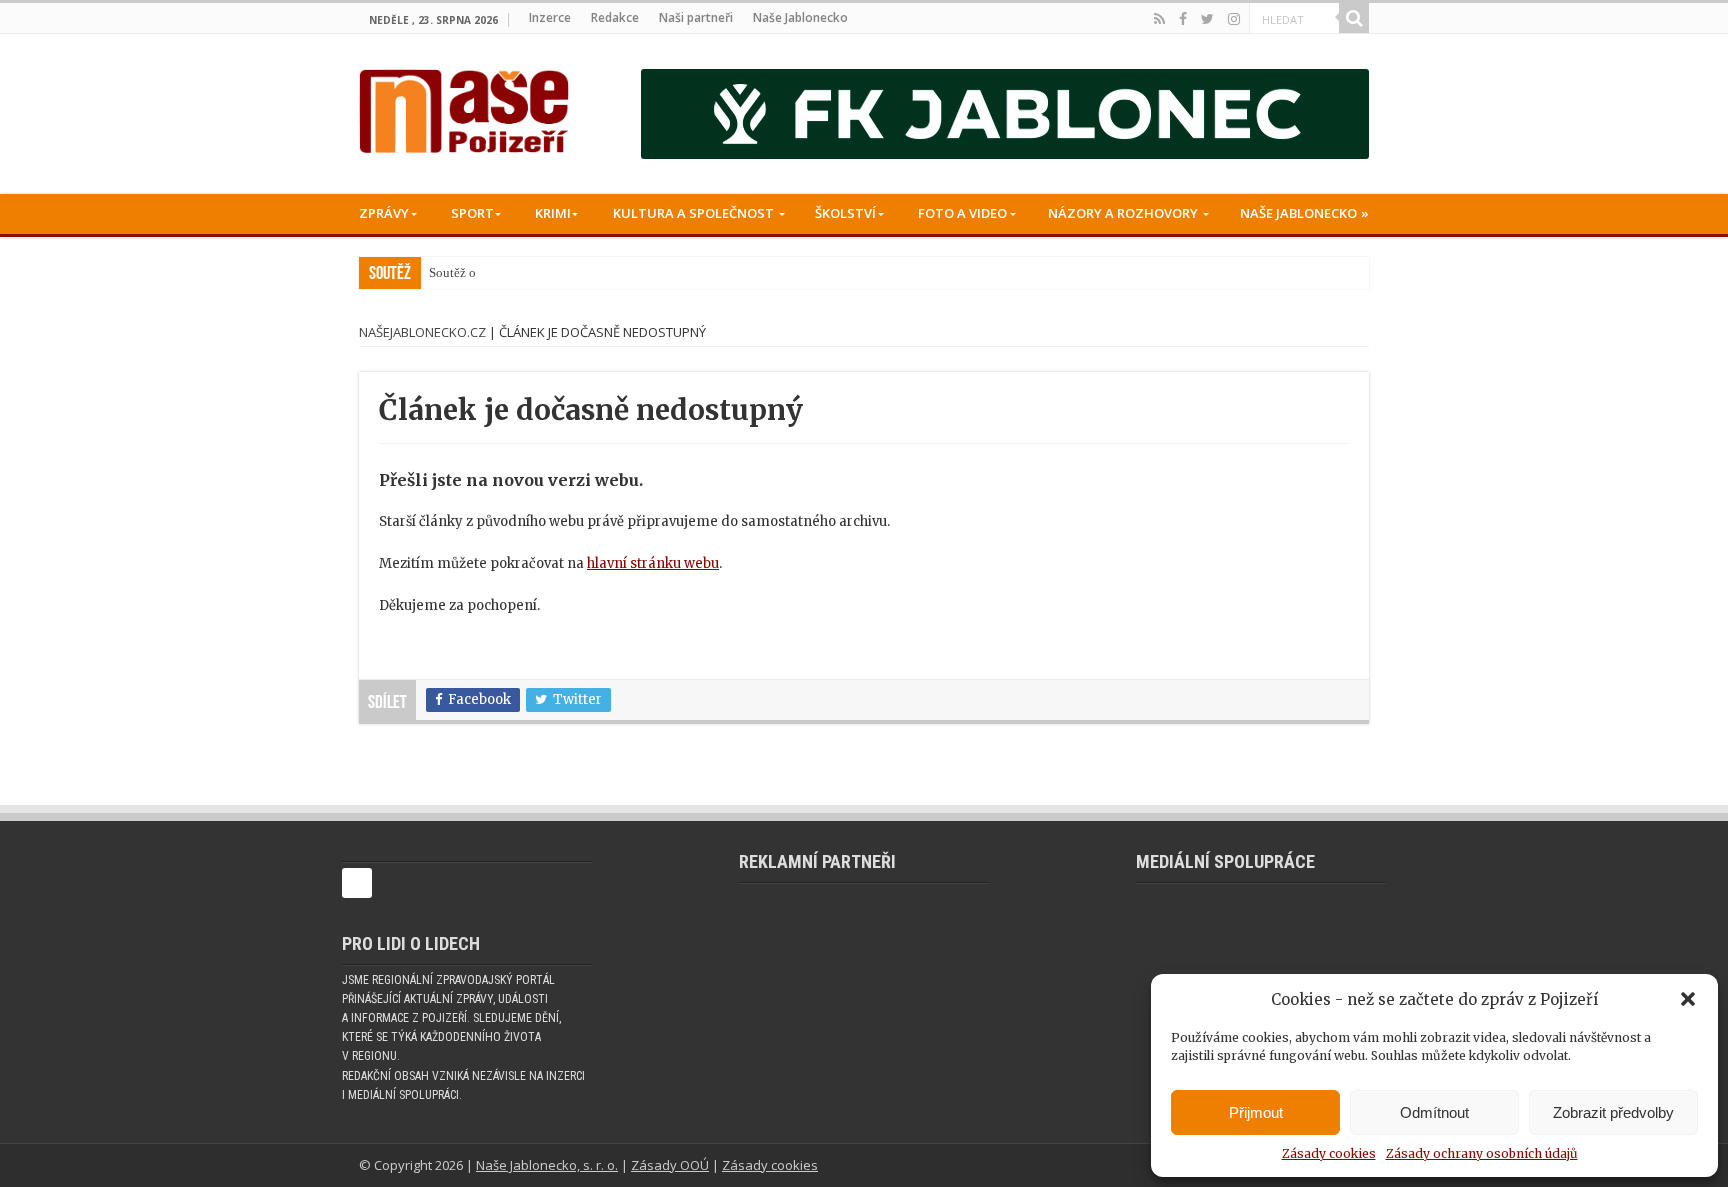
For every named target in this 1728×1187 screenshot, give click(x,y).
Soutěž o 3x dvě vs (480, 272)
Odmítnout (1434, 1112)
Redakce (615, 17)
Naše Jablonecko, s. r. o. (547, 1165)
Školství (845, 213)
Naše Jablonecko (800, 17)
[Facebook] (1183, 19)
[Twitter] (1207, 19)
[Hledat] (1354, 18)
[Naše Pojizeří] (464, 107)
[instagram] (1234, 19)
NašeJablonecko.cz (422, 332)
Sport (472, 213)
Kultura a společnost (693, 213)
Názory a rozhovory (1123, 213)
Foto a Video (962, 213)
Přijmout (1256, 1112)
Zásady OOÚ (670, 1165)
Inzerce (550, 17)
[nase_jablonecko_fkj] (1005, 113)
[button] (1688, 999)
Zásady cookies (1329, 1153)
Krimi (553, 213)
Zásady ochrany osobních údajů (1482, 1153)
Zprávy (384, 213)
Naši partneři (696, 17)
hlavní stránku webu (653, 563)
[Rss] (1159, 19)
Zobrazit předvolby (1613, 1112)
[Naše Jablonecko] (357, 891)
